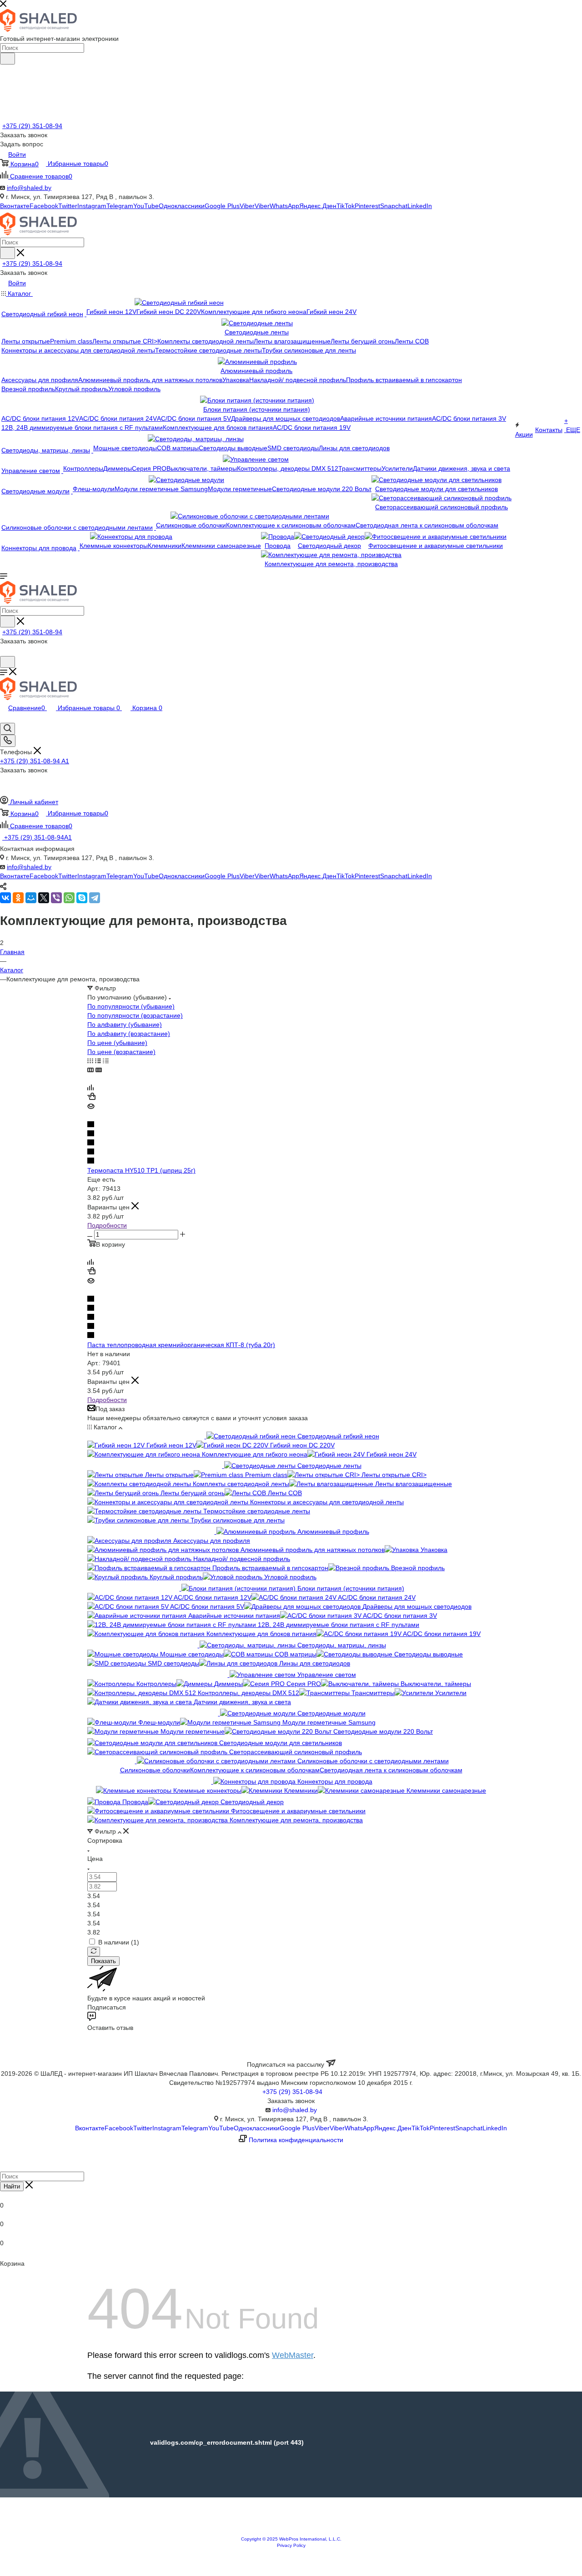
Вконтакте (15, 206)
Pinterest (367, 206)
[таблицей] (106, 1061)
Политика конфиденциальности (296, 2140)
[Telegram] (95, 898)
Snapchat (394, 206)
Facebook (44, 206)
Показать (103, 1961)
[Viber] (56, 898)
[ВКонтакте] (5, 898)
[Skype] (82, 898)
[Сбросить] (94, 1952)
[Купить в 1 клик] (91, 1098)
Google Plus (222, 206)
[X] (44, 898)
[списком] (98, 1061)
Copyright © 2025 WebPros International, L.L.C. (291, 2539)
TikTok (346, 206)
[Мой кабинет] (4, 651)
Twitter (68, 206)
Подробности (107, 1225)
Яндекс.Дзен (318, 206)
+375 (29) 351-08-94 (32, 126)
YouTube (146, 206)
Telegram (120, 206)
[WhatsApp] (69, 898)
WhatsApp (284, 206)
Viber (247, 206)
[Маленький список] (90, 1070)
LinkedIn (420, 206)
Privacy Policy (291, 2545)
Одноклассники (182, 206)
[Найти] (8, 59)
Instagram (92, 206)
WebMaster (293, 2355)
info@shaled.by (29, 188)
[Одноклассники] (18, 898)
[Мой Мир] (31, 898)
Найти (12, 2186)
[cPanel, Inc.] (291, 2531)
